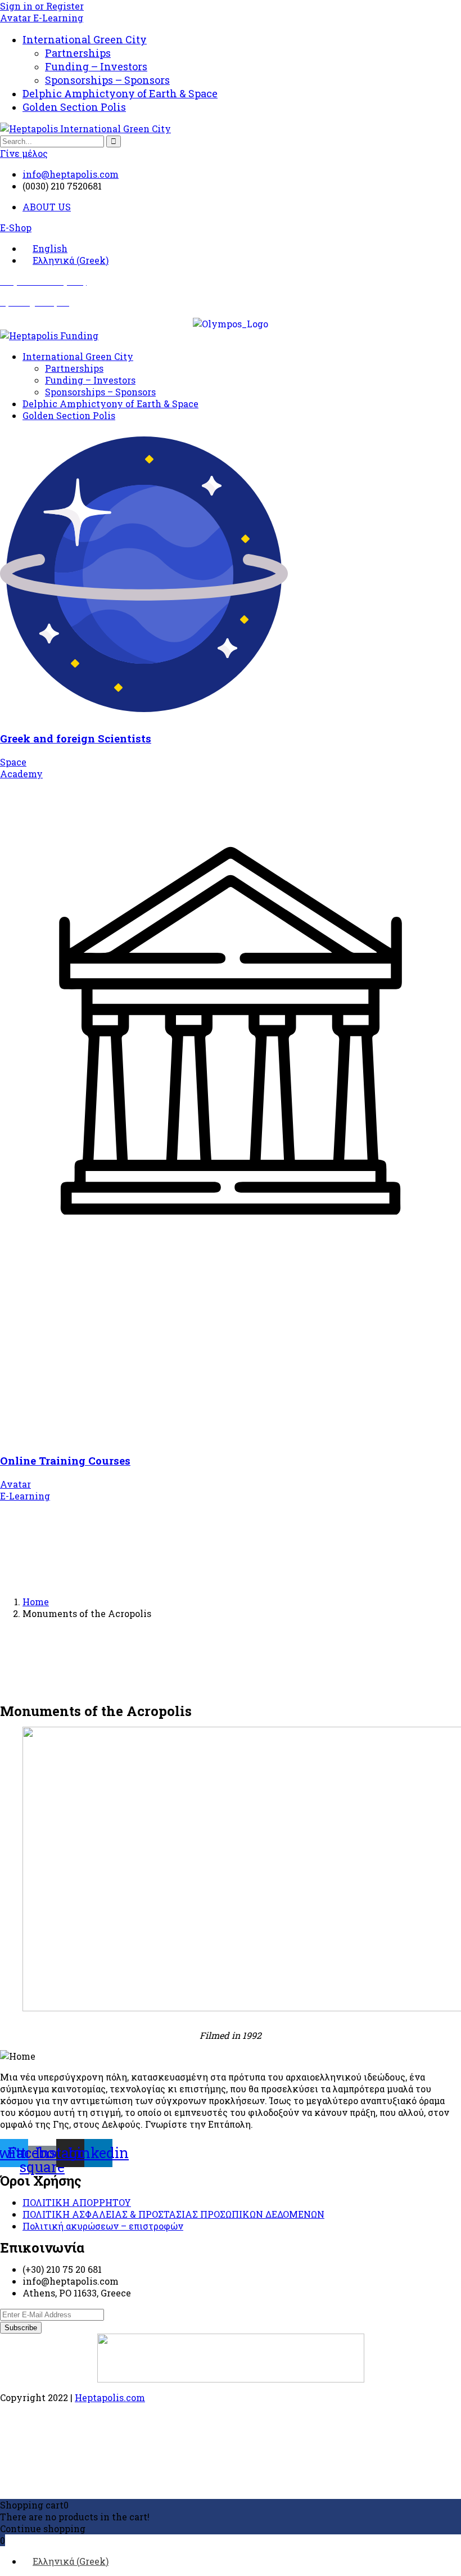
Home (36, 1602)
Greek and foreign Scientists (76, 738)
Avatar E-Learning (42, 18)
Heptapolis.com (110, 2397)
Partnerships (78, 53)
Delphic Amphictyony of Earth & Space (120, 93)
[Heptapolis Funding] (49, 335)
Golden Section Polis (74, 107)
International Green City (85, 39)
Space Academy (21, 768)
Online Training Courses (65, 1460)
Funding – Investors (96, 66)
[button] (16, 228)
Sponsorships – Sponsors (107, 80)
